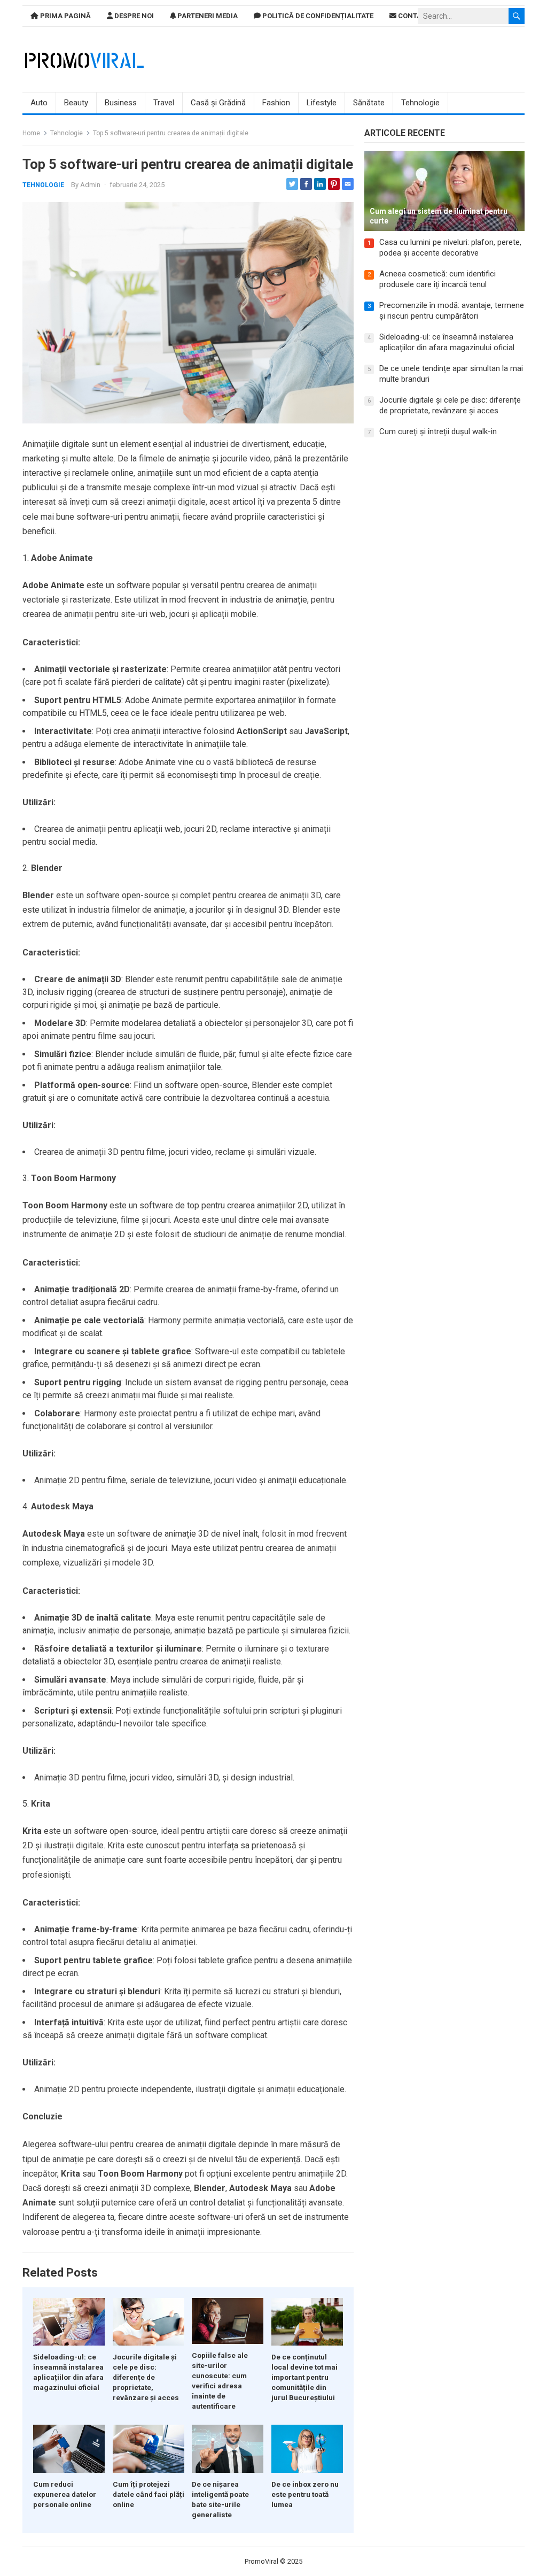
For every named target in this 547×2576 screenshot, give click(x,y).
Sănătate (369, 103)
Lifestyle (322, 103)
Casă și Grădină (218, 103)
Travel (164, 103)
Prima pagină (65, 16)
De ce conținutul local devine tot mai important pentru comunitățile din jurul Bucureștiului (304, 2377)
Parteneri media (207, 16)
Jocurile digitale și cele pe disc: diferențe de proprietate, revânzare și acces (146, 2377)
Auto (39, 103)
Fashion (276, 103)
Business (121, 103)
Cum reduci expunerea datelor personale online (65, 2494)
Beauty (76, 103)
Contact (413, 16)
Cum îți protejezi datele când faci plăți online (149, 2494)
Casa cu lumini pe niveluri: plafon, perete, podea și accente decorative (450, 248)
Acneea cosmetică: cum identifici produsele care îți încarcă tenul (437, 279)
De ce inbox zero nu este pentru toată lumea (305, 2494)
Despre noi (133, 16)
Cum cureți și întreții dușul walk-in (438, 431)
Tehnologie (420, 103)
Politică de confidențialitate (317, 16)
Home (31, 133)
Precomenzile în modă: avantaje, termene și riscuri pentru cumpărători (452, 311)
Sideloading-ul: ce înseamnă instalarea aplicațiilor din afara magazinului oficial (447, 342)
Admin (90, 185)
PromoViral (261, 2561)
